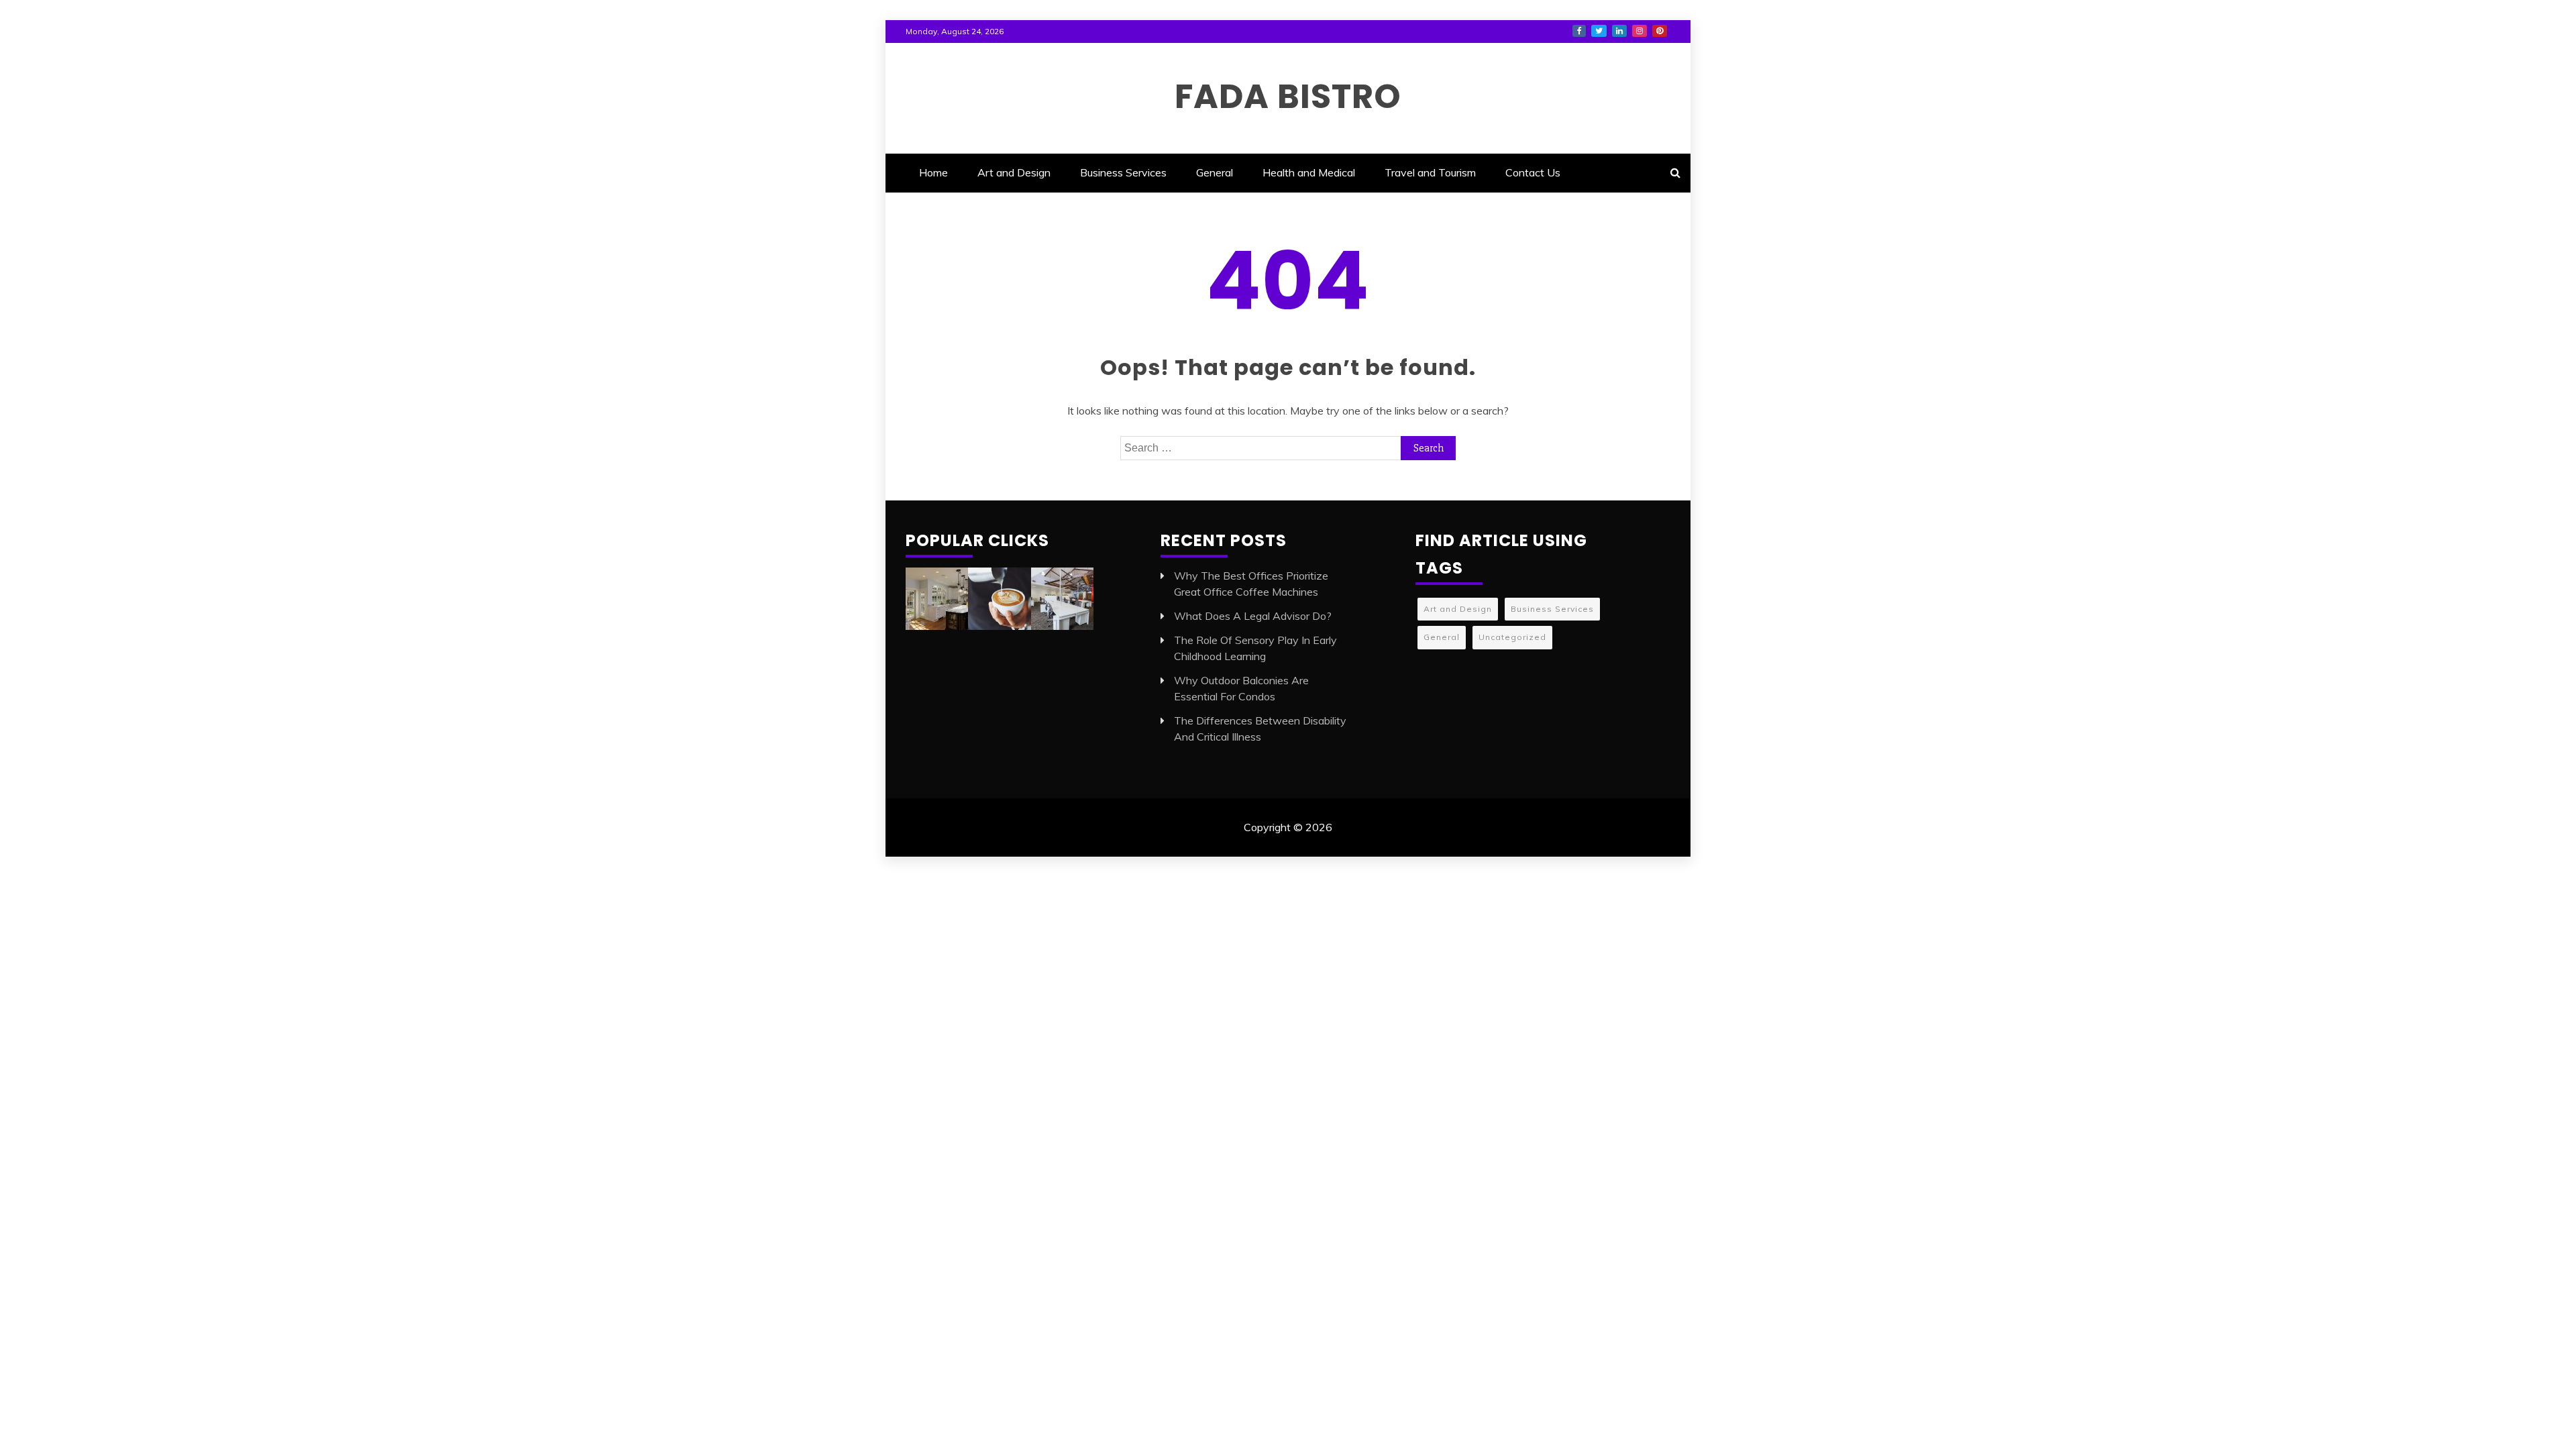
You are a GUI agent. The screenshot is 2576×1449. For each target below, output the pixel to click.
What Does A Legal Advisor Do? (1253, 616)
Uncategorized (1512, 637)
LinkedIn (1619, 31)
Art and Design (1014, 172)
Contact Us (1533, 172)
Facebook (1579, 31)
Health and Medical (1309, 172)
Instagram (1640, 31)
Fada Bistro (1288, 96)
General (1215, 172)
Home (933, 172)
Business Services (1123, 172)
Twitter (1599, 31)
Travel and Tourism (1430, 172)
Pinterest (1660, 31)
